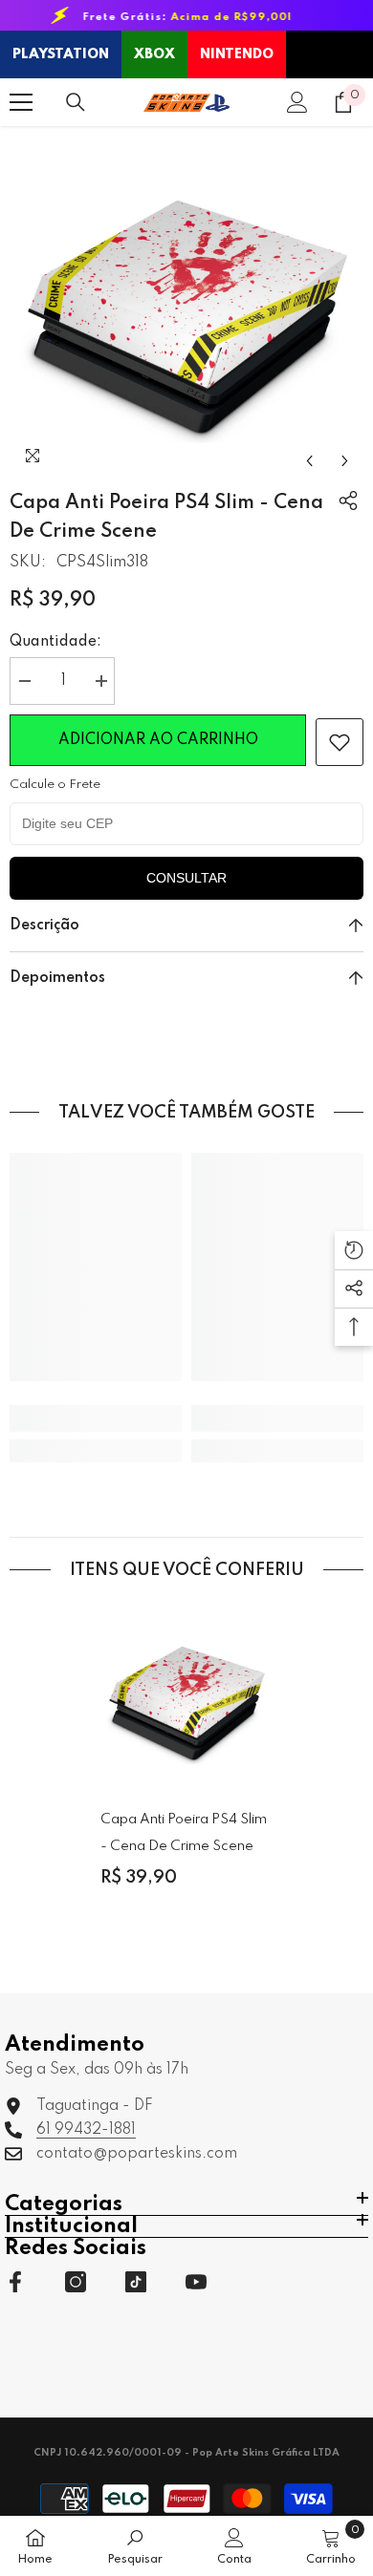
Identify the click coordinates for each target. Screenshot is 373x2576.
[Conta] (297, 102)
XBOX (154, 54)
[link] (340, 742)
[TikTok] (136, 2282)
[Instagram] (76, 2282)
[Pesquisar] (76, 102)
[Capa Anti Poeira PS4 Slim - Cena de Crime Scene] (186, 1696)
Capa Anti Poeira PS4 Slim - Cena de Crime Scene (184, 1833)
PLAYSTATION (61, 54)
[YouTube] (196, 2282)
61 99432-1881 (86, 2130)
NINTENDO (237, 54)
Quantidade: (55, 642)
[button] (309, 461)
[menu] (21, 102)
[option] (186, 303)
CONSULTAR (186, 878)
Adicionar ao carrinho (158, 740)
